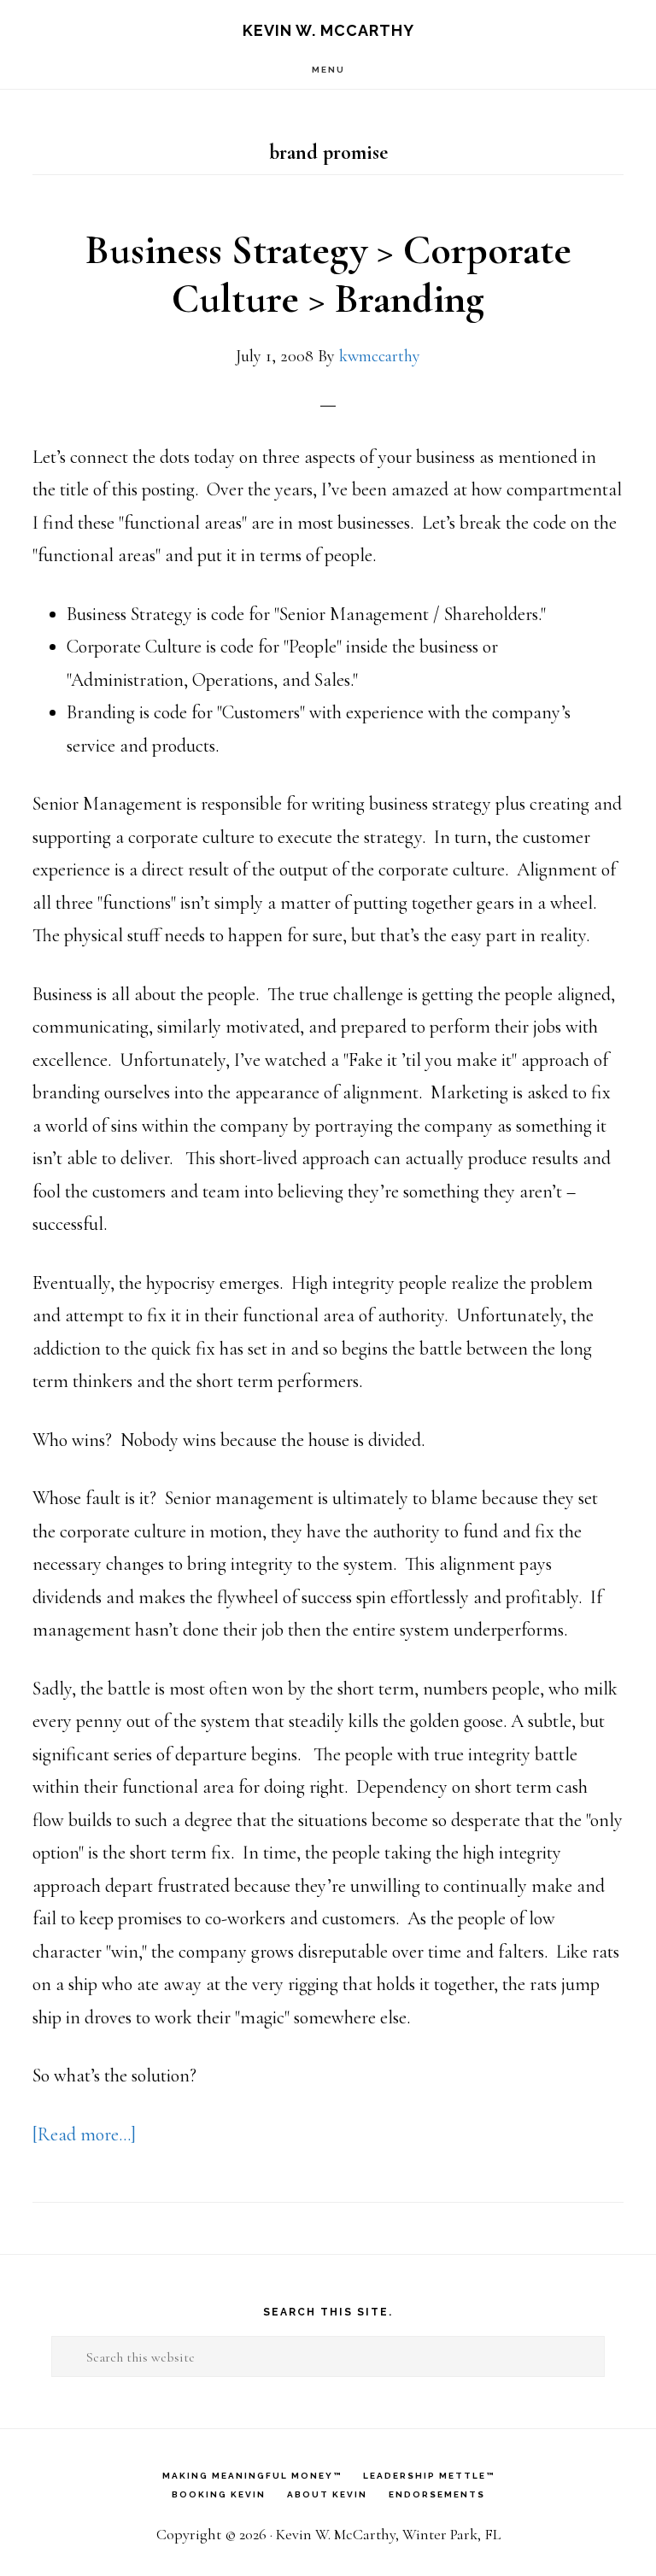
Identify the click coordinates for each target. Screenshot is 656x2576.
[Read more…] (84, 2134)
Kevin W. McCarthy (328, 30)
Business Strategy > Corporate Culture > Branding (328, 275)
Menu (328, 70)
